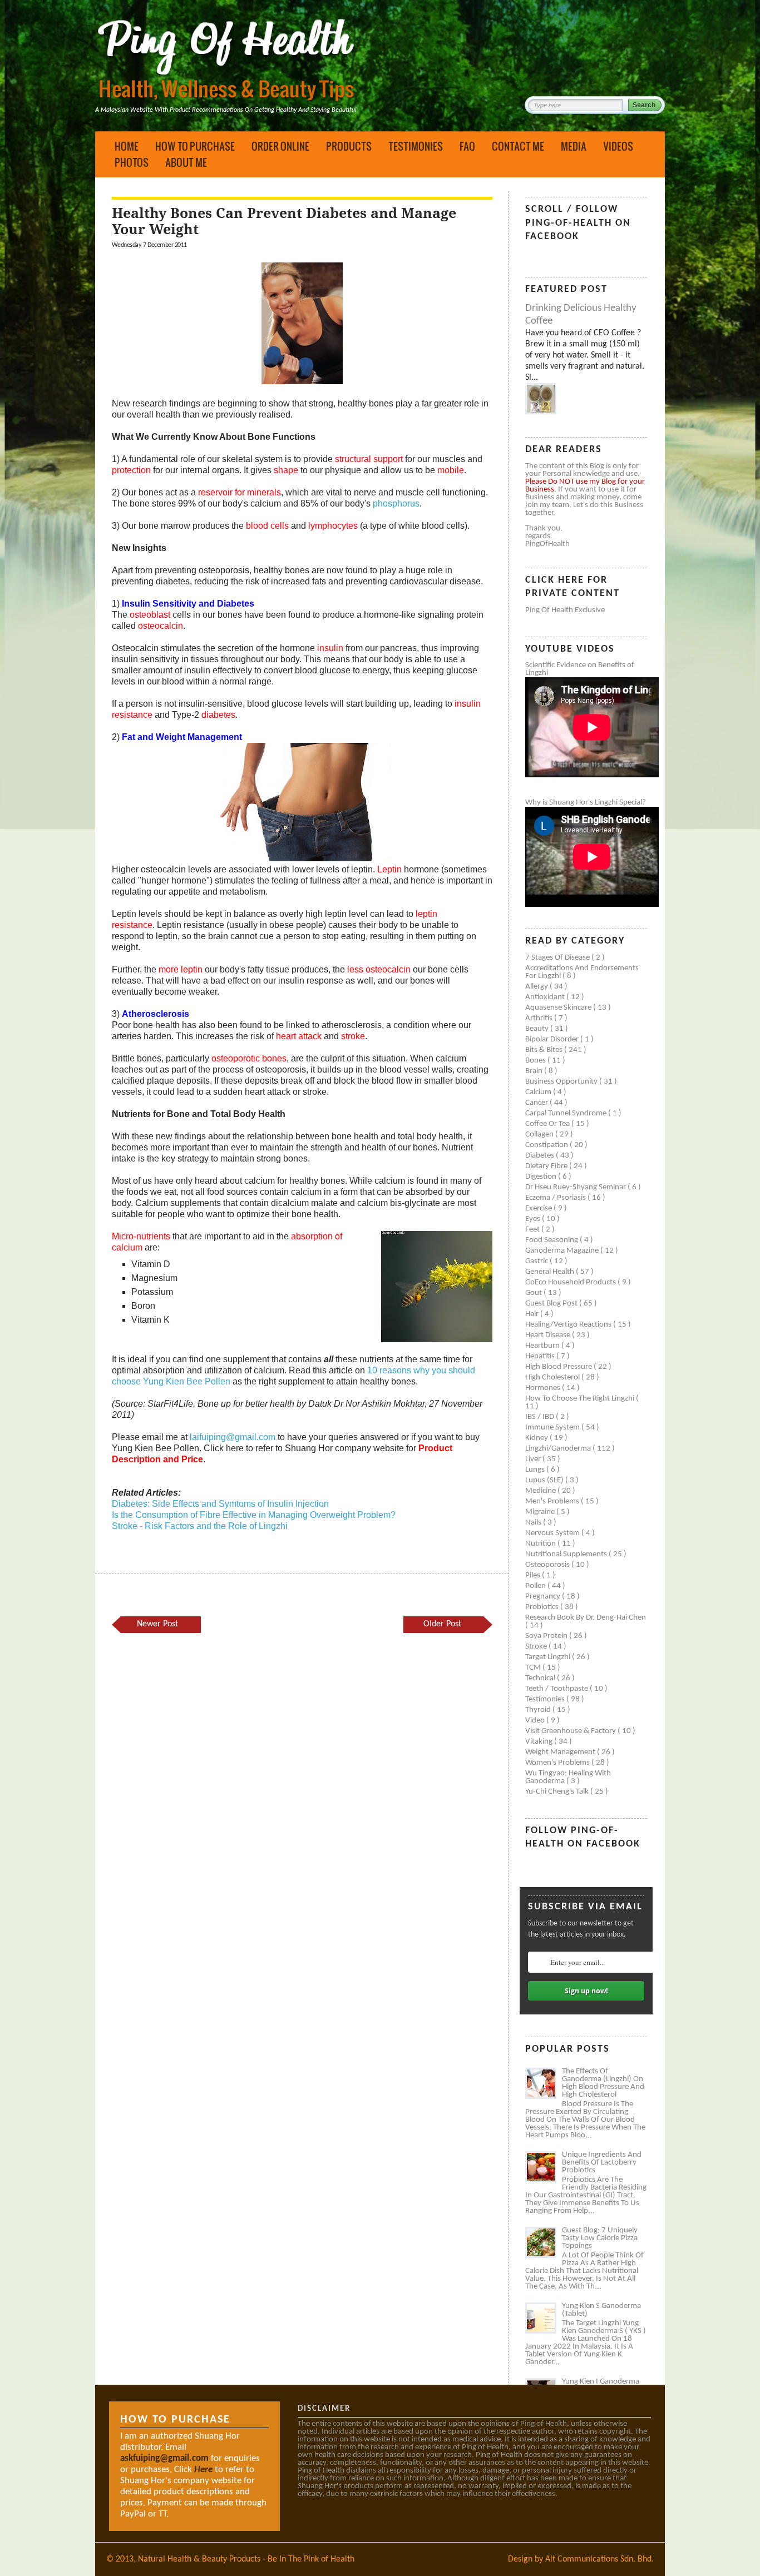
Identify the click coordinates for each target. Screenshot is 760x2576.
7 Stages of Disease (558, 958)
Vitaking (540, 1742)
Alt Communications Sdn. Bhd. (599, 2559)
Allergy (537, 987)
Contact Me (518, 146)
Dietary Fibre (547, 1166)
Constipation (547, 1145)
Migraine (541, 1512)
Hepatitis (541, 1356)
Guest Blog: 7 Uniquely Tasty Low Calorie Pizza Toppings (600, 2238)
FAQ (467, 146)
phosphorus (396, 503)
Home (127, 146)
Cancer (537, 1103)
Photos (132, 162)
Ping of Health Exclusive (565, 610)
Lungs (536, 1470)
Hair (533, 1314)
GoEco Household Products (571, 1282)
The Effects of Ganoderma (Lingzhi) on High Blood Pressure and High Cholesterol (603, 2083)
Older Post (442, 1624)
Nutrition (541, 1544)
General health (551, 1272)
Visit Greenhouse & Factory (571, 1731)
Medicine (541, 1491)
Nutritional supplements (567, 1554)
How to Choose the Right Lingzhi (581, 1399)
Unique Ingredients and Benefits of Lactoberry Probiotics (602, 2163)
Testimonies (416, 146)
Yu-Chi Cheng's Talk (558, 1792)
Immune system (553, 1428)
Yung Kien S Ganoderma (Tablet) (601, 2310)
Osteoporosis (548, 1565)
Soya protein (547, 1636)
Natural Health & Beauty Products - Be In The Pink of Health (246, 2559)
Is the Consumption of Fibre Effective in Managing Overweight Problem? (254, 1515)
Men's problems (553, 1502)
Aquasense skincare (559, 1008)
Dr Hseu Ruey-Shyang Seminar (576, 1187)
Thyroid (539, 1710)
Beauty (538, 1029)
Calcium (539, 1092)
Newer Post (157, 1624)
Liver (534, 1459)
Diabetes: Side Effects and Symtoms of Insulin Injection (220, 1504)
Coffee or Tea (548, 1124)
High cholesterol (553, 1378)
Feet (533, 1230)
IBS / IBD (541, 1417)
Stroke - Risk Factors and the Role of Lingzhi (200, 1526)
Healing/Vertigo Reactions (569, 1325)
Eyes (534, 1219)
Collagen (540, 1135)
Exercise (539, 1208)
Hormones (544, 1388)
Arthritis (540, 1018)
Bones (536, 1061)
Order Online (280, 146)
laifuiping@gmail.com (233, 1437)
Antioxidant (546, 997)
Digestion (542, 1177)
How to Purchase (195, 146)
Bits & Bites (545, 1050)
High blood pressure (559, 1367)
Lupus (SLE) (545, 1480)
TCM (534, 1668)
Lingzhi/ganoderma (559, 1449)
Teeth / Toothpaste (557, 1689)
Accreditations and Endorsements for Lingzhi (582, 972)
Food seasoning (552, 1240)
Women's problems (558, 1763)
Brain (535, 1071)
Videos (618, 146)
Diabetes (541, 1156)
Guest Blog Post (552, 1304)
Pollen (536, 1586)
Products (349, 146)
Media (574, 146)
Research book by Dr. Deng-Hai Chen (586, 1618)
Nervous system (553, 1533)
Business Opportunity (562, 1082)
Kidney (537, 1438)
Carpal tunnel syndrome (567, 1113)
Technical (541, 1678)
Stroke (537, 1647)
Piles (534, 1575)
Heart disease (549, 1335)
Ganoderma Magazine (563, 1251)
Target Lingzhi (549, 1657)
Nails (534, 1523)
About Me (186, 162)
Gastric (537, 1261)
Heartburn (543, 1346)
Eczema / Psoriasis (556, 1198)
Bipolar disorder (553, 1039)
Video (536, 1721)
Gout (534, 1293)
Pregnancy (544, 1597)
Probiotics (543, 1607)
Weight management (561, 1752)
